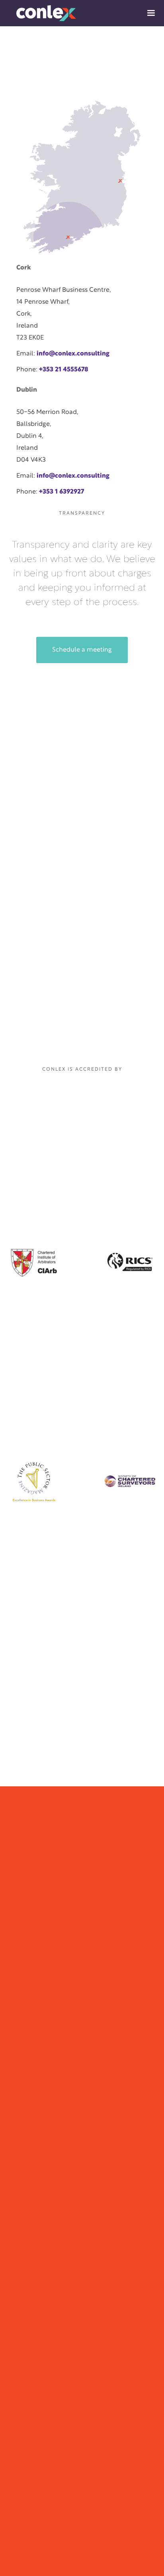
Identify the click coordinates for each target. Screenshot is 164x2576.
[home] (38, 13)
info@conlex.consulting (73, 354)
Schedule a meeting (82, 650)
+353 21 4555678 (64, 370)
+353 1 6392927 (61, 492)
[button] (151, 13)
